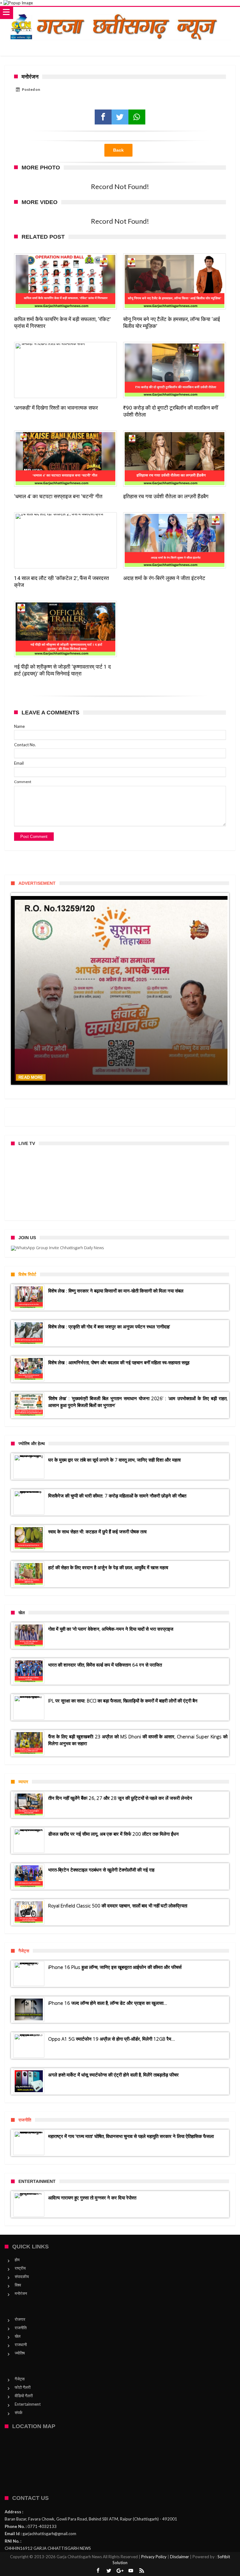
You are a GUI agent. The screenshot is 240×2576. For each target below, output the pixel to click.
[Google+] (120, 2571)
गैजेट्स (20, 2379)
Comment (23, 782)
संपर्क (19, 2413)
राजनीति (21, 2328)
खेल (18, 2336)
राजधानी (21, 2345)
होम (17, 2260)
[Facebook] (98, 2571)
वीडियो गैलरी (24, 2396)
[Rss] (142, 2571)
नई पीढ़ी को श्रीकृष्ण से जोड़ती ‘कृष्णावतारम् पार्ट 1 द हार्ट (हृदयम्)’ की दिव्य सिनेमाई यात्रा (62, 670)
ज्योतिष (20, 2353)
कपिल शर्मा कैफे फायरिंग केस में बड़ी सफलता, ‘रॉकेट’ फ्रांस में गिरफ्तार (62, 323)
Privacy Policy (154, 2557)
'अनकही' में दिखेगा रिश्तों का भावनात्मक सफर (56, 408)
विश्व (18, 2285)
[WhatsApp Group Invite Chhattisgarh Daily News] (120, 1248)
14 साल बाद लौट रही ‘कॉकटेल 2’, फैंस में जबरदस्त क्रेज (62, 582)
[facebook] (103, 117)
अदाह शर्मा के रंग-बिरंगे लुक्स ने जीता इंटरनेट (164, 578)
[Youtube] (131, 2571)
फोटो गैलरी (23, 2387)
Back (118, 150)
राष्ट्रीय (20, 2268)
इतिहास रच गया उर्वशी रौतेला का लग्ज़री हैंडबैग (166, 496)
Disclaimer (180, 2557)
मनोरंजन (21, 2293)
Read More (31, 1077)
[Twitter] (109, 2571)
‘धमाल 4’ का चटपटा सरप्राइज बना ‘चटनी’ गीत (58, 496)
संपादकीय (22, 2277)
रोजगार (20, 2319)
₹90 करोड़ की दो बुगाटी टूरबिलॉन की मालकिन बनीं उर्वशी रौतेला (171, 411)
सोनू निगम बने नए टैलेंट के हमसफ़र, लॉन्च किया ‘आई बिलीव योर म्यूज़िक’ (172, 323)
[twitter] (120, 117)
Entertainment (28, 2404)
